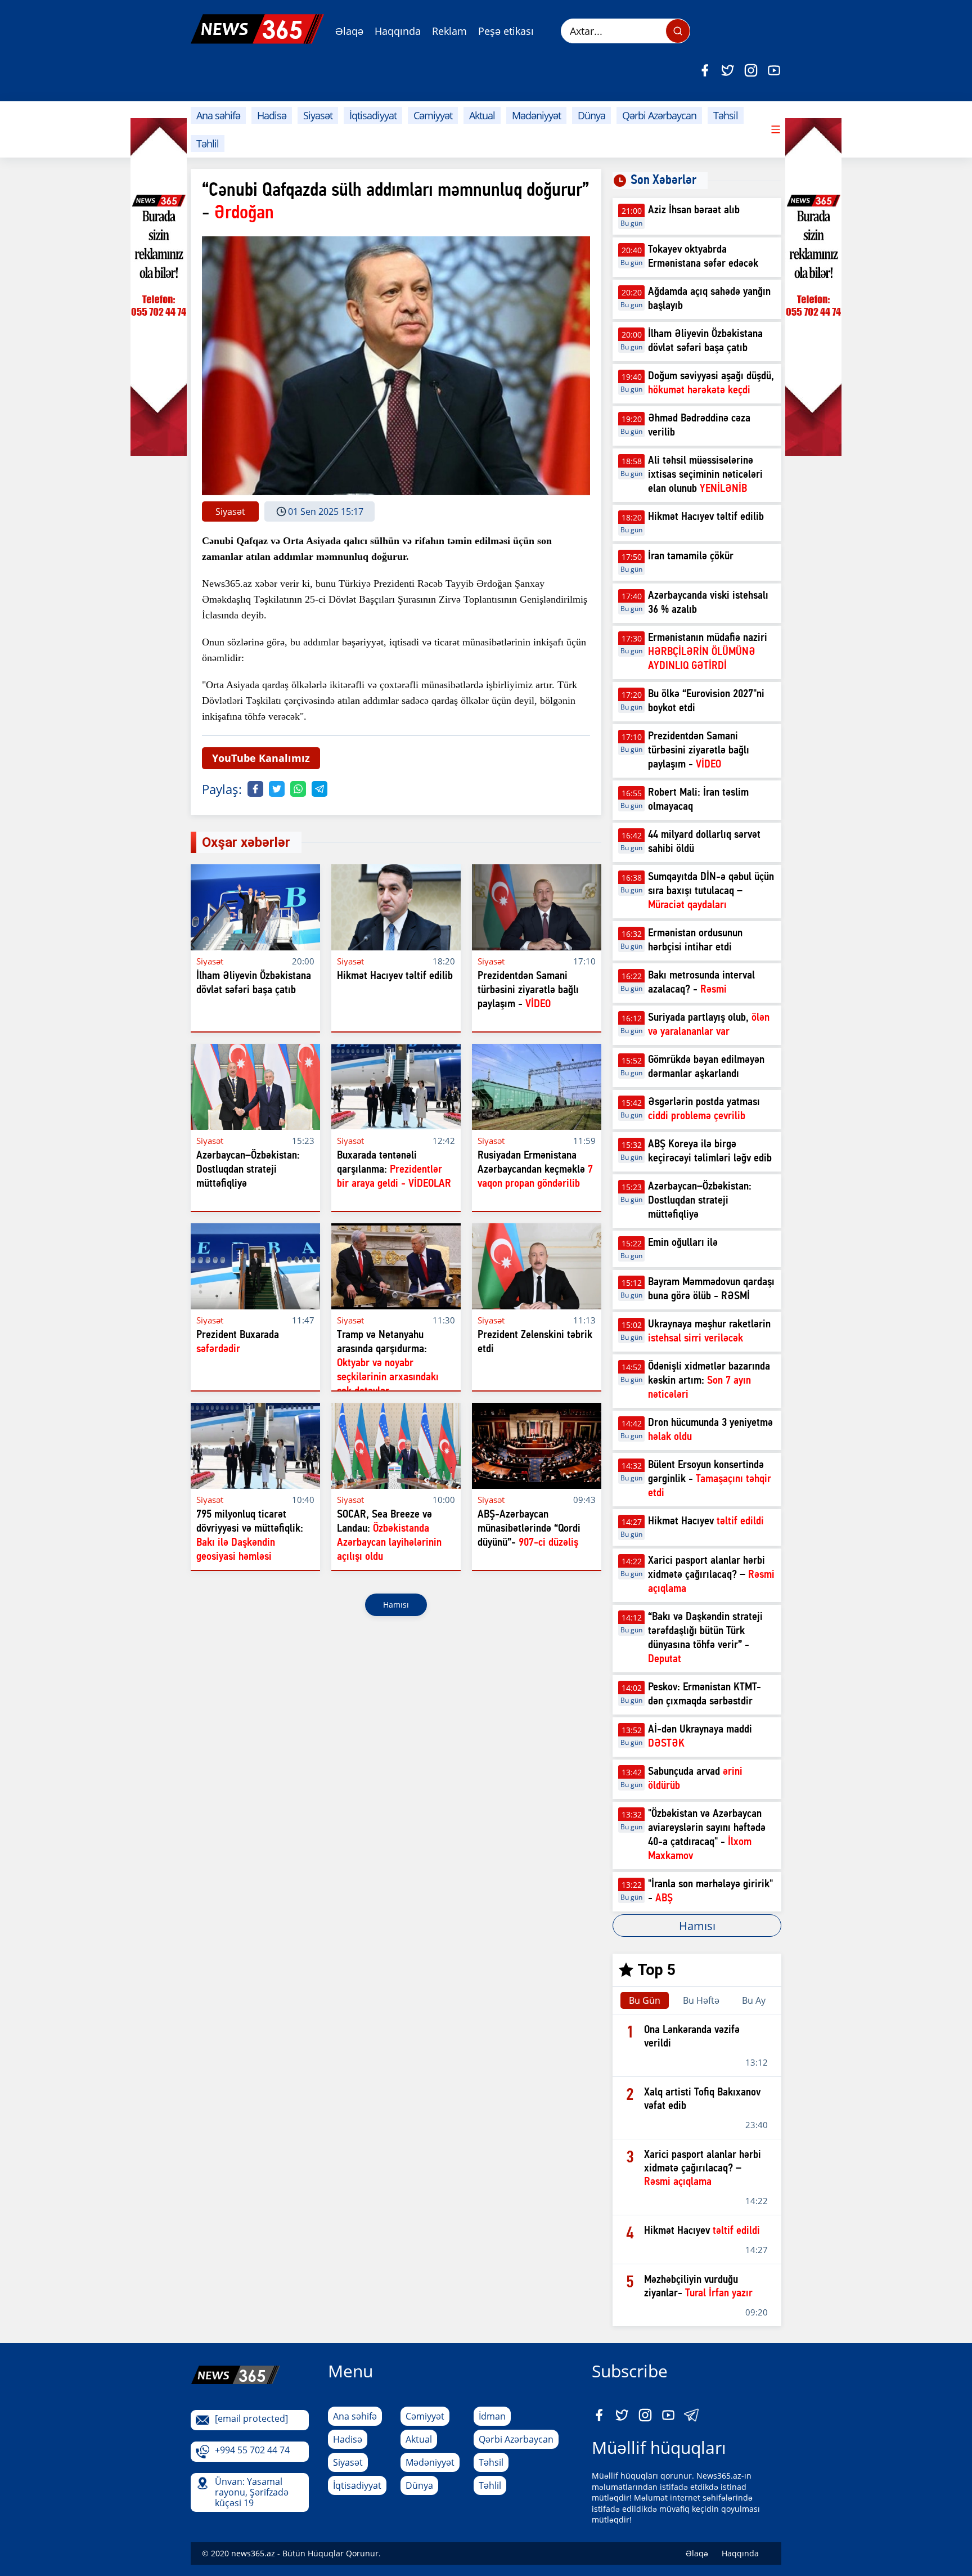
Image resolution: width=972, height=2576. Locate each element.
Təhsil (726, 115)
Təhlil (208, 143)
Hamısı (396, 1605)
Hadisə (272, 115)
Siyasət (318, 115)
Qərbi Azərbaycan (659, 115)
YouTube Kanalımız (261, 758)
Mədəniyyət (536, 115)
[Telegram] (319, 789)
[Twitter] (728, 70)
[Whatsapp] (298, 789)
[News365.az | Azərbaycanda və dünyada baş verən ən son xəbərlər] (257, 29)
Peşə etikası (506, 31)
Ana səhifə (218, 115)
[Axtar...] (678, 31)
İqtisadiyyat (373, 115)
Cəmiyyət (433, 115)
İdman (492, 2416)
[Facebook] (705, 70)
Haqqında (398, 31)
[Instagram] (751, 70)
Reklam (449, 31)
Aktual (482, 115)
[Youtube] (774, 70)
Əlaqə (349, 31)
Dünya (591, 115)
